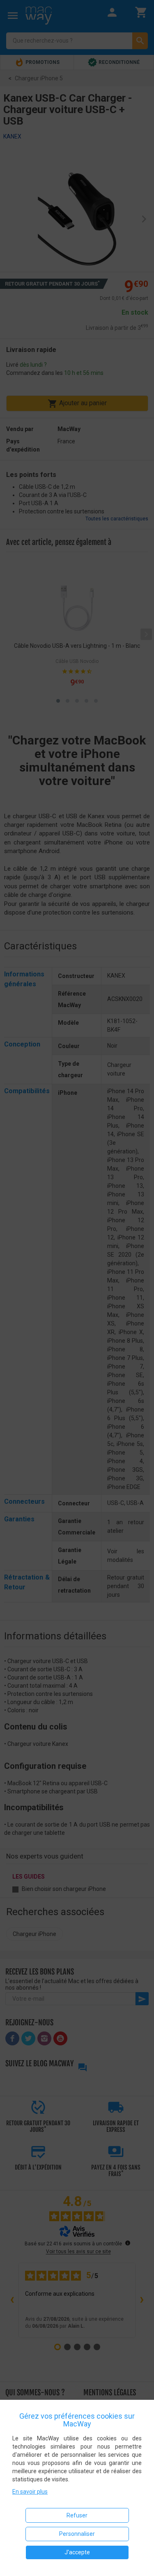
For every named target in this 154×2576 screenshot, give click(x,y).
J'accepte (77, 2552)
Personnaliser (77, 2534)
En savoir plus (30, 2492)
